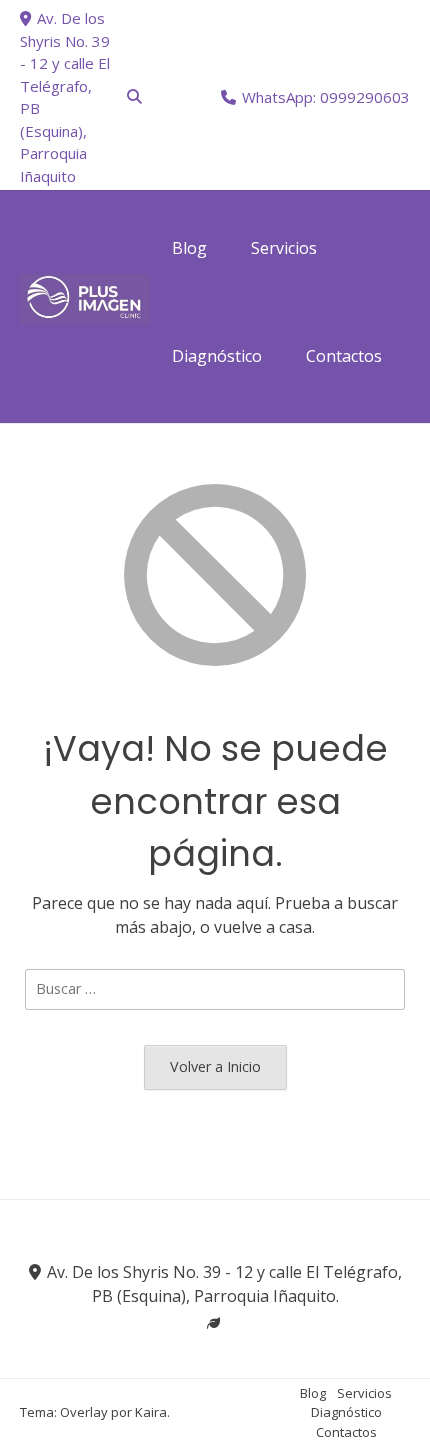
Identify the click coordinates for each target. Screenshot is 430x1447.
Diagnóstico (346, 1412)
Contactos (346, 1432)
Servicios (364, 1393)
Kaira (151, 1412)
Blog (313, 1393)
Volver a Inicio (215, 1066)
